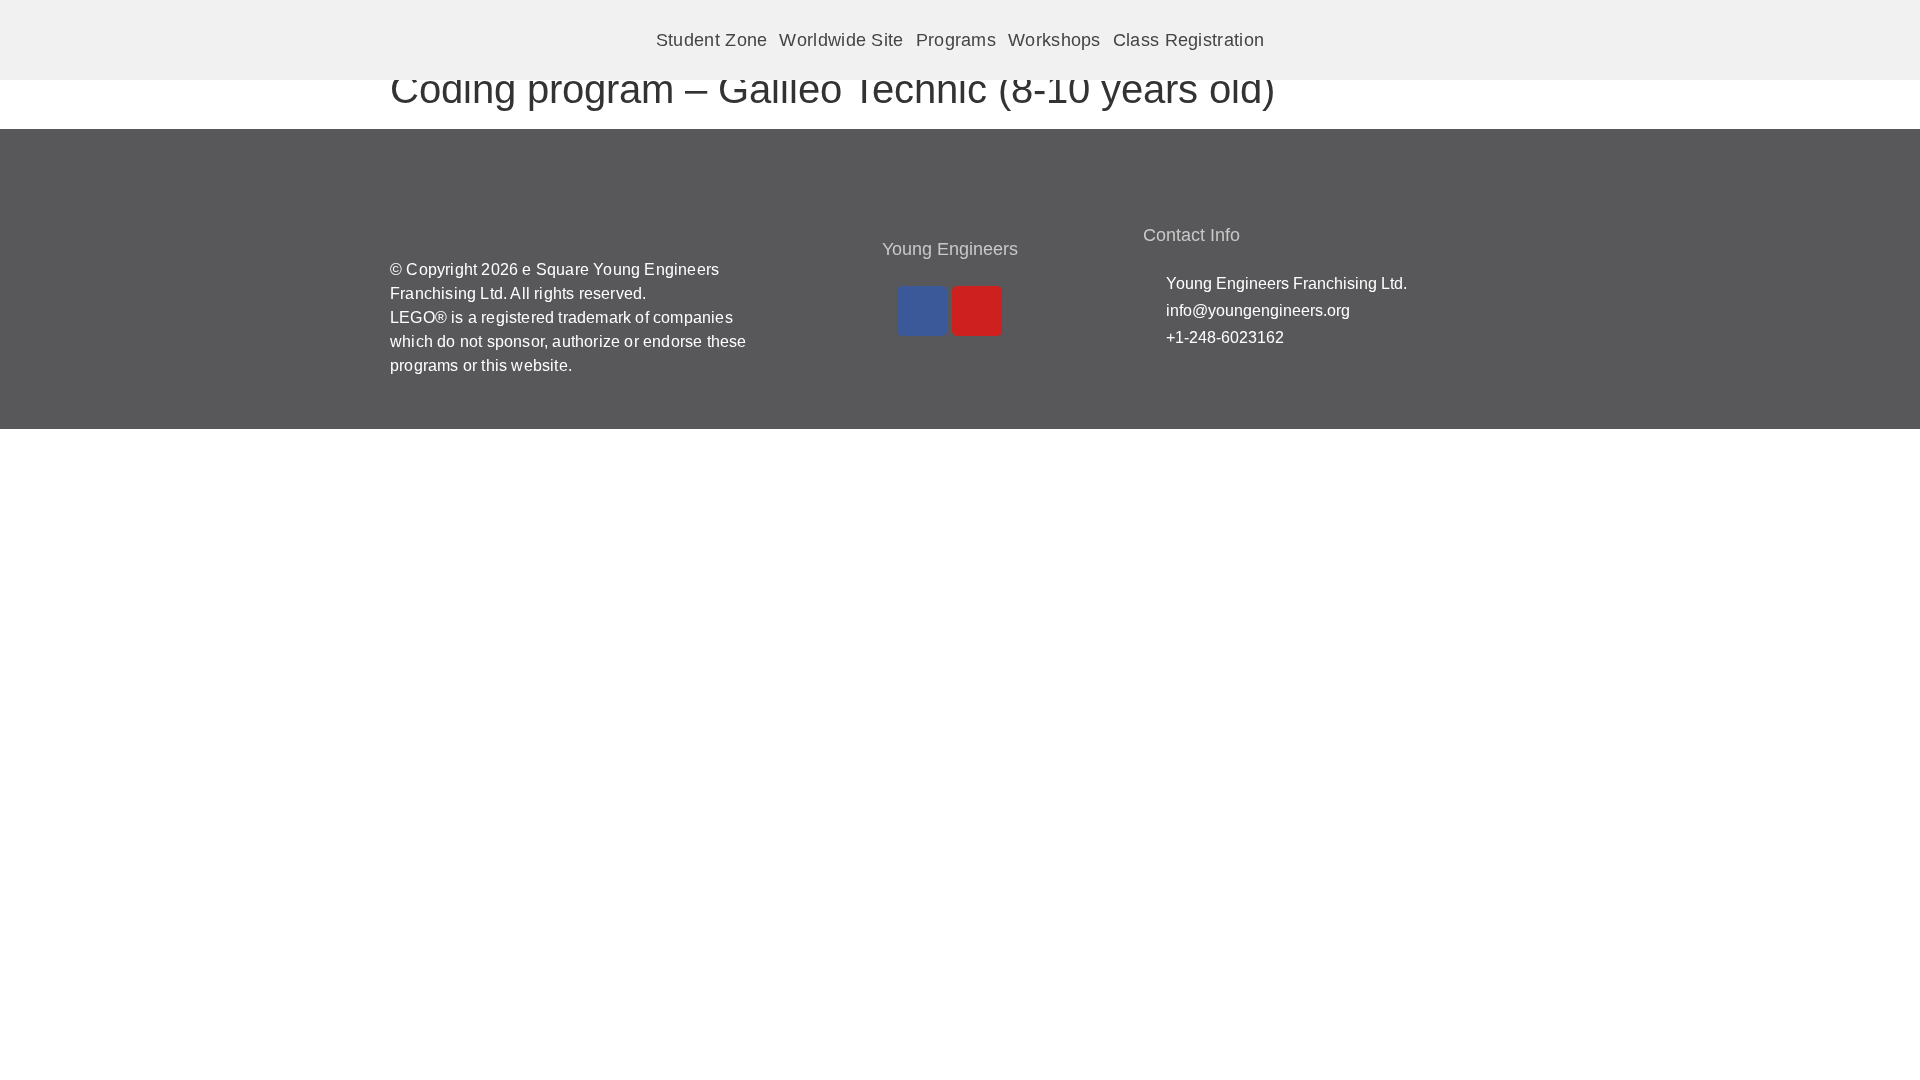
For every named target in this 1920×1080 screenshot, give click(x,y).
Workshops (1054, 40)
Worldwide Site (841, 40)
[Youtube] (977, 311)
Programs (956, 40)
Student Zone (712, 40)
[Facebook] (922, 311)
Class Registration (1188, 40)
